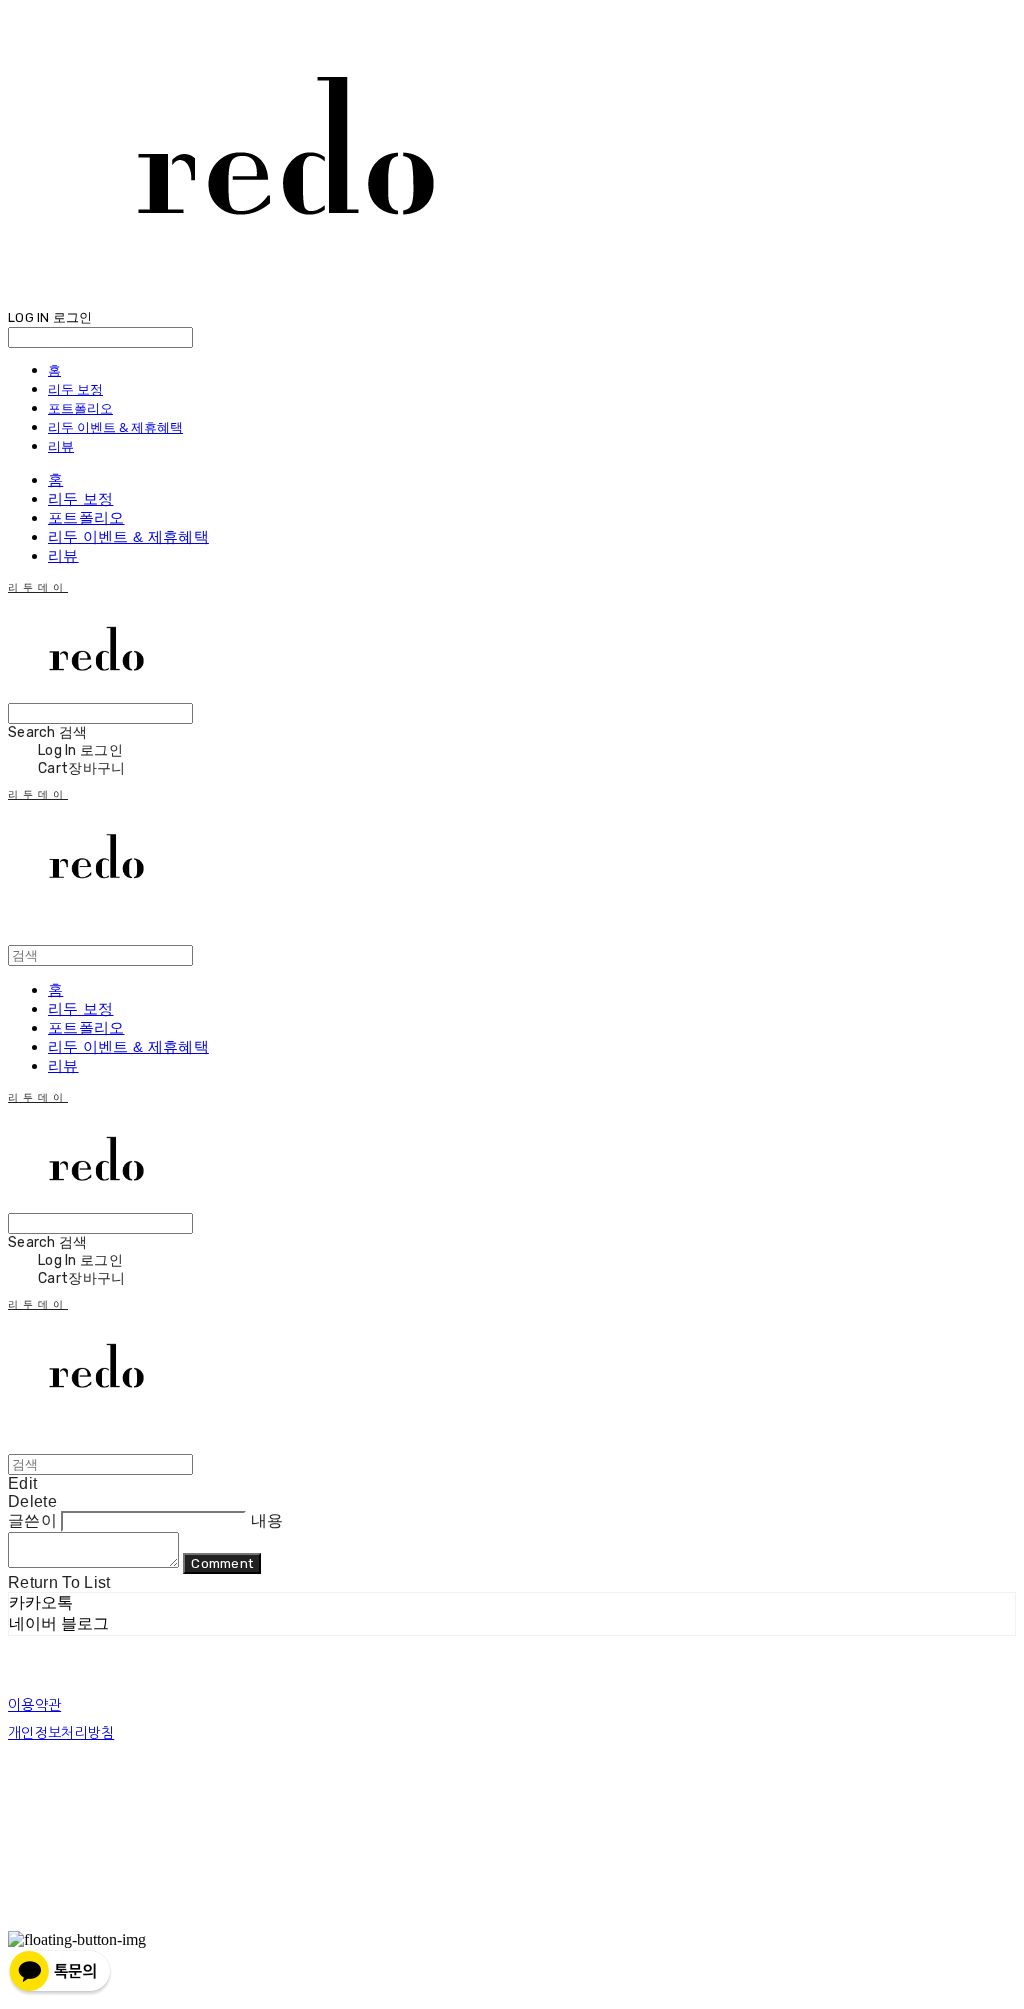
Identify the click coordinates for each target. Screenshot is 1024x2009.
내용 (267, 1520)
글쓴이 (32, 1520)
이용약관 (34, 1705)
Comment (222, 1563)
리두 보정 (75, 389)
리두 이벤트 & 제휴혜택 (115, 427)
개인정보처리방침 (61, 1733)
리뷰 (61, 446)
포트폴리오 (80, 408)
